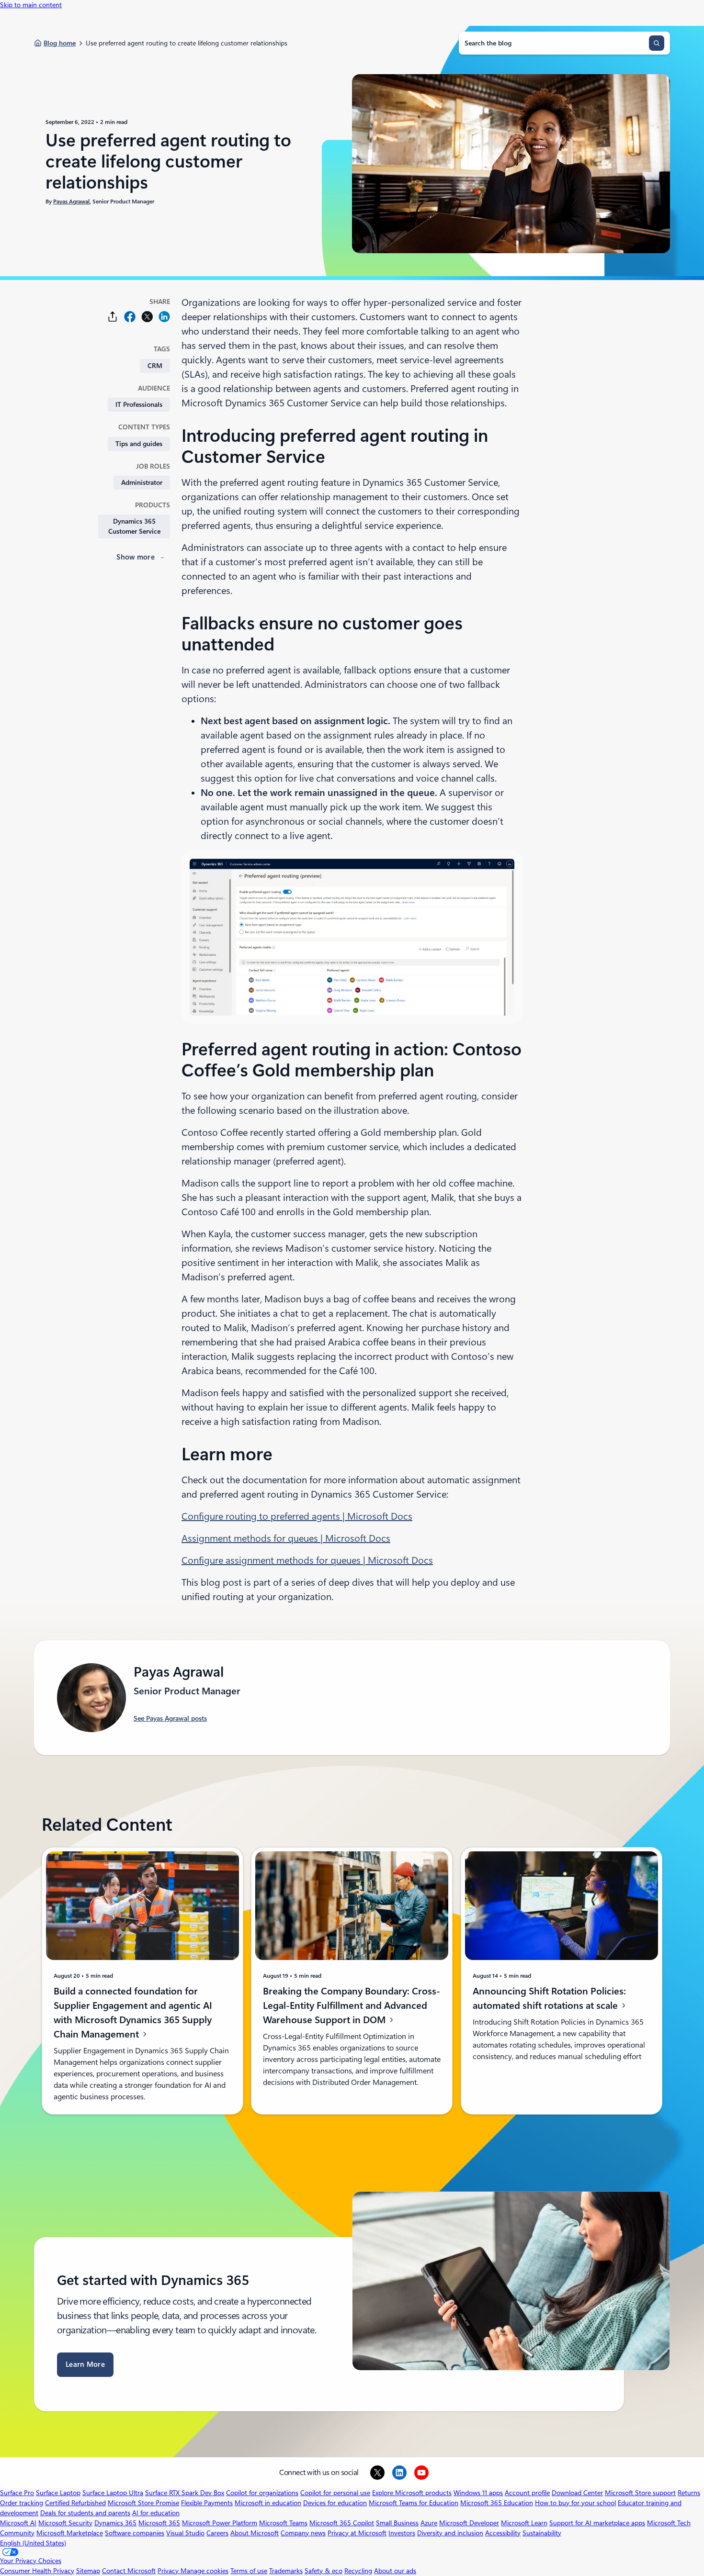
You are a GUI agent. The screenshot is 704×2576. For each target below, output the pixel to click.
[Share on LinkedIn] (164, 317)
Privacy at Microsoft (357, 2533)
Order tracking (22, 2503)
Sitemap (88, 2571)
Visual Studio (185, 2533)
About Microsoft (255, 2533)
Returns (689, 2493)
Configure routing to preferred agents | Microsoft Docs (297, 1516)
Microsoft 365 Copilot (342, 2523)
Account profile (527, 2493)
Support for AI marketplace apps (597, 2523)
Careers (217, 2533)
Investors (402, 2533)
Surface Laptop (58, 2493)
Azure (429, 2523)
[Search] (657, 43)
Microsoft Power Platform (220, 2523)
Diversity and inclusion (450, 2533)
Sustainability (542, 2533)
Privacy (169, 2571)
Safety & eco (324, 2571)
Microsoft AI (18, 2523)
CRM (155, 366)
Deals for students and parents (85, 2513)
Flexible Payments (207, 2503)
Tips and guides (139, 444)
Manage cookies (204, 2571)
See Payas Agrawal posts (170, 1718)
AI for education (156, 2513)
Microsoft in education (268, 2503)
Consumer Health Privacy (37, 2571)
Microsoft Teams (283, 2523)
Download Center (577, 2493)
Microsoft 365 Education (497, 2503)
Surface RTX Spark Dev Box (185, 2493)
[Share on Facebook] (130, 317)
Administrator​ (142, 482)
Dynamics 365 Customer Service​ (134, 526)
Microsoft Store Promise (143, 2503)
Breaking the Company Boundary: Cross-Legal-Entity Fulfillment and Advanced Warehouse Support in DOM (352, 2005)
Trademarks (286, 2571)
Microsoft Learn (524, 2523)
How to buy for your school (575, 2503)
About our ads (395, 2571)
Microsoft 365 (159, 2523)
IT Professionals (139, 404)
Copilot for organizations (262, 2493)
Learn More (85, 2364)
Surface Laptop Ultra (113, 2493)
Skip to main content (31, 5)
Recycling (358, 2571)
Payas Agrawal (71, 202)
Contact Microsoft (129, 2571)
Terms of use (249, 2571)
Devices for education (335, 2503)
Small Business (397, 2523)
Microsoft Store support (640, 2493)
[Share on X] (147, 317)
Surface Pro (17, 2493)
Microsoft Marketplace (70, 2533)
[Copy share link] (113, 317)
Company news (303, 2533)
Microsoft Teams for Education (414, 2503)
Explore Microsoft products (412, 2493)
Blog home (60, 43)
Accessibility (503, 2533)
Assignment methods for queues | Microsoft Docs (286, 1538)
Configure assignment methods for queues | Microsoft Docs (307, 1560)
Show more (136, 557)
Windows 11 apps (478, 2493)
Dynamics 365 (115, 2523)
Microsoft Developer (469, 2523)
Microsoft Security (65, 2523)
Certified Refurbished (75, 2503)
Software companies (135, 2533)
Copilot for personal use (335, 2493)
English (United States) (33, 2543)
